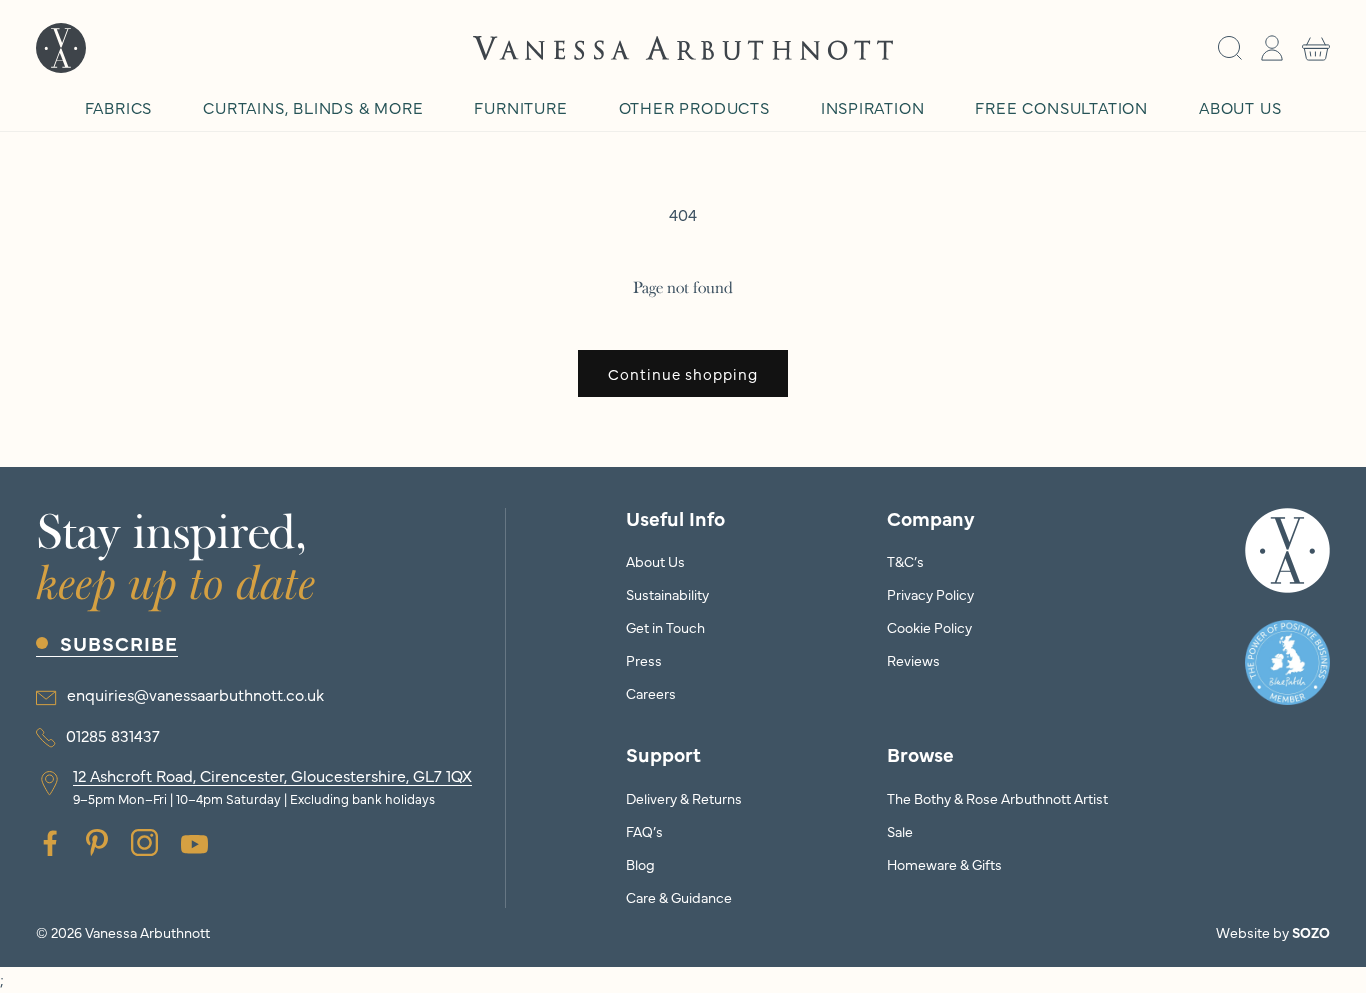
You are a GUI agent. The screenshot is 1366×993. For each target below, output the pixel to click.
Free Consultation (1061, 107)
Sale (900, 831)
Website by (1273, 932)
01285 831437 (113, 735)
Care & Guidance (679, 897)
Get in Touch (665, 627)
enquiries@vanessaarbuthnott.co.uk (195, 694)
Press (644, 660)
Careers (651, 693)
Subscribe (119, 642)
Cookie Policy (929, 627)
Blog (640, 864)
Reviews (913, 660)
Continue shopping (683, 373)
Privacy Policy (930, 594)
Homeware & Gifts (944, 864)
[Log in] (1272, 48)
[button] (1230, 48)
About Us (655, 561)
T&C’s (905, 561)
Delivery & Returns (684, 798)
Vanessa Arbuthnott (147, 932)
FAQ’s (644, 831)
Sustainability (667, 594)
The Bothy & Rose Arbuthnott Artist (997, 798)
